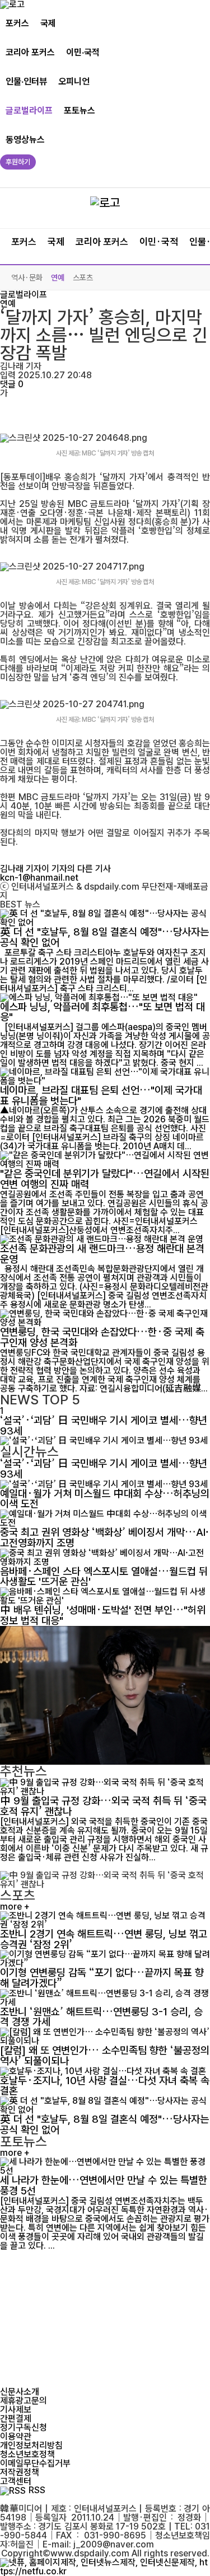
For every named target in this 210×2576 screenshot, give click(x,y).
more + (15, 1907)
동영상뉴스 (25, 140)
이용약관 (16, 2436)
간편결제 (16, 2418)
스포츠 (83, 278)
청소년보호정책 (27, 2454)
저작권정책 (20, 2472)
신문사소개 (20, 2392)
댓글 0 (12, 384)
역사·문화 (27, 278)
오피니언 (74, 81)
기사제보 (16, 2410)
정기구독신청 (24, 2427)
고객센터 (16, 2481)
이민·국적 (83, 52)
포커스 (17, 23)
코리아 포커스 (30, 52)
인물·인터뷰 (26, 81)
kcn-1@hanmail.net (39, 878)
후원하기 (18, 162)
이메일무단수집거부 (35, 2463)
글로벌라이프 (29, 111)
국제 (48, 23)
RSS (37, 2490)
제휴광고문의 (24, 2401)
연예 (58, 278)
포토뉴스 (80, 111)
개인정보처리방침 (31, 2445)
